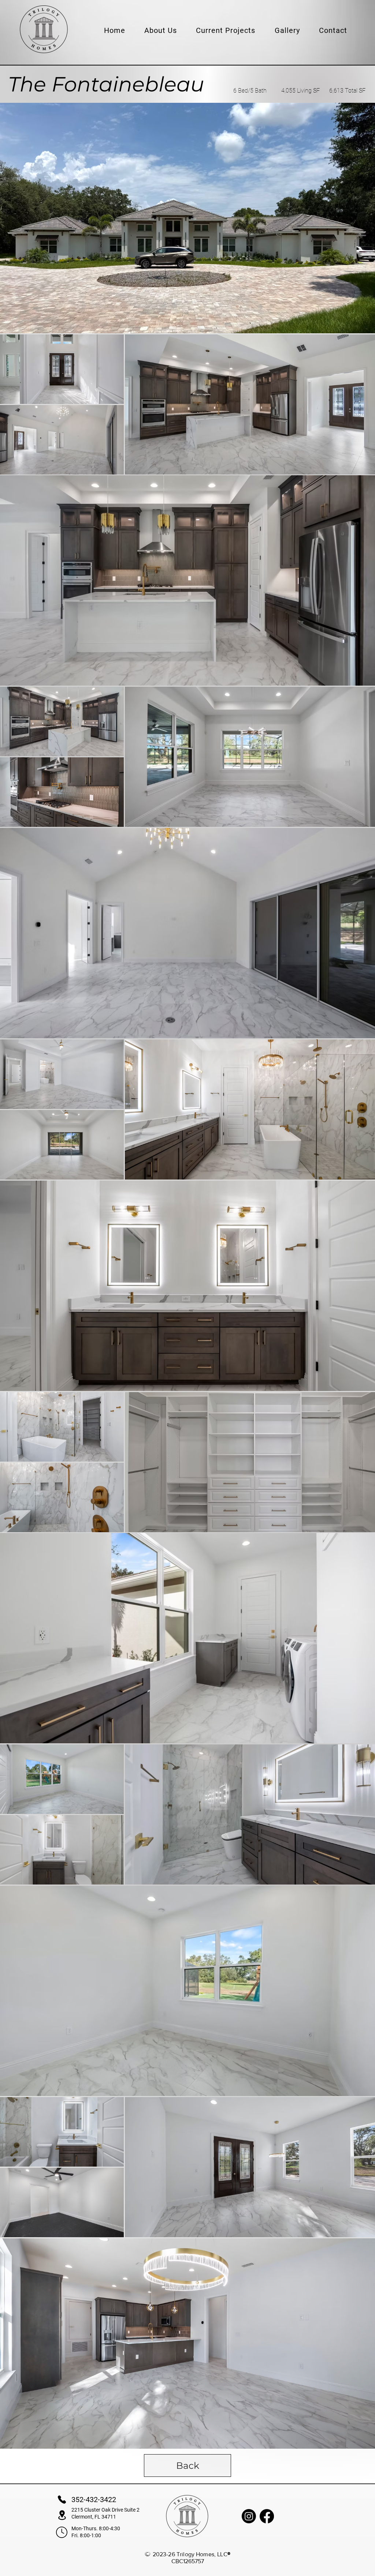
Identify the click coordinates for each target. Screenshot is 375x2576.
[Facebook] (267, 2516)
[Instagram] (249, 2516)
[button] (161, 30)
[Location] (62, 2515)
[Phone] (62, 2500)
